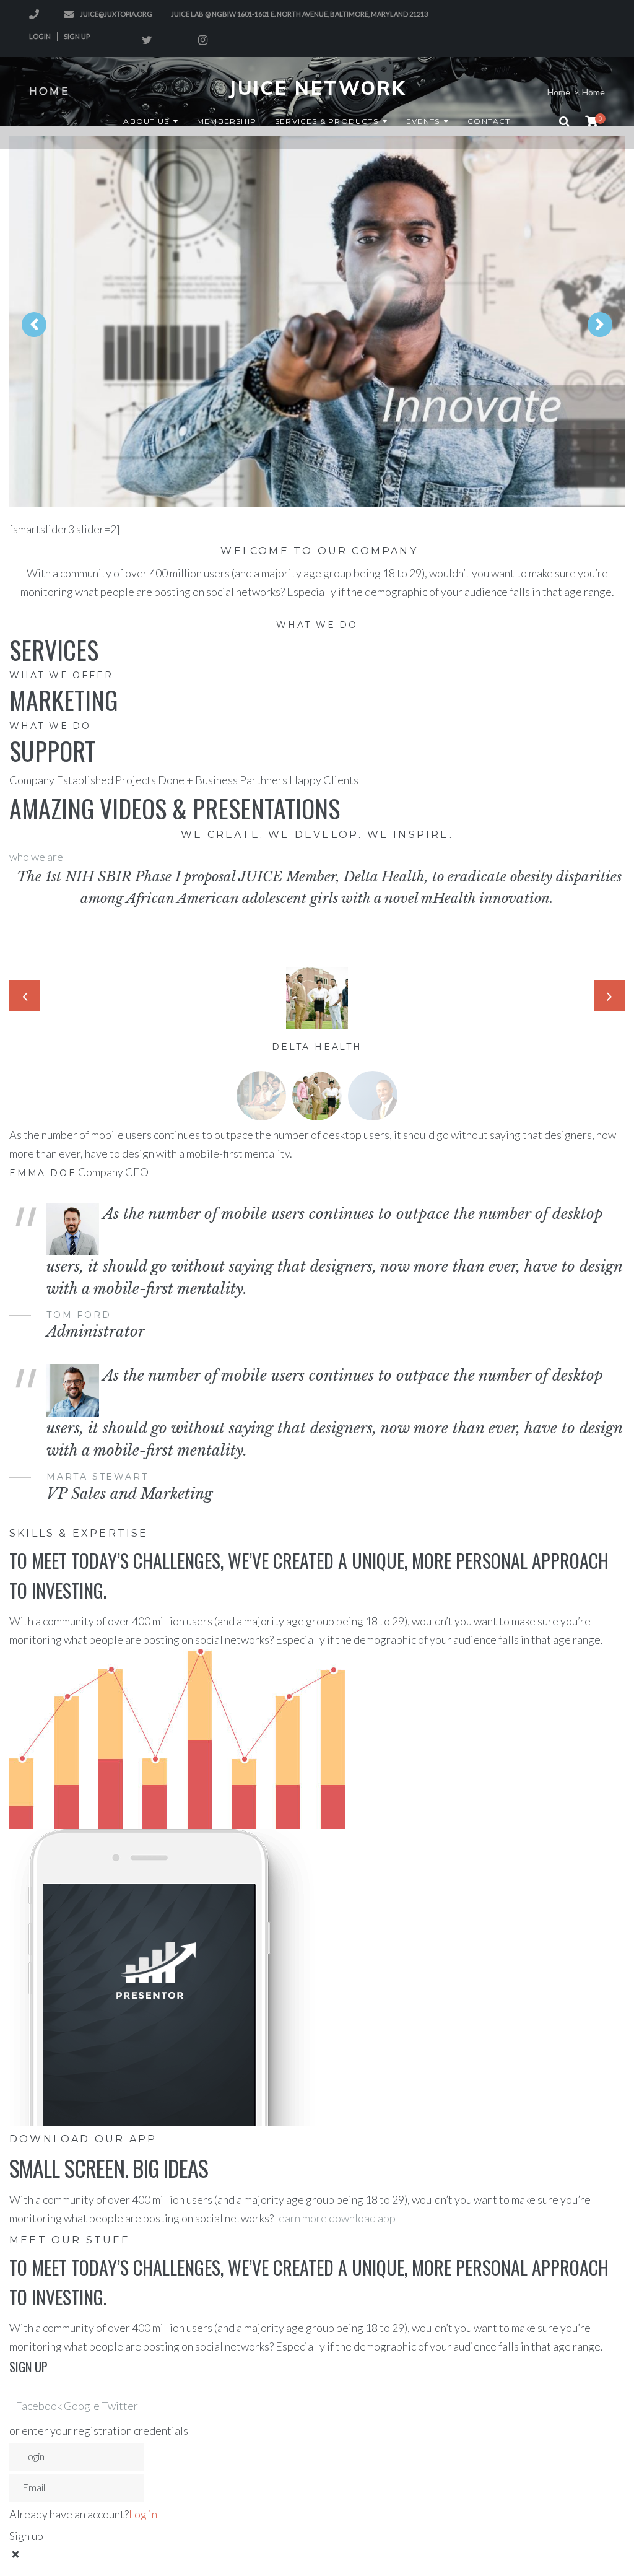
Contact (489, 121)
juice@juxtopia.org (116, 14)
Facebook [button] (40, 2406)
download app (362, 2218)
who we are (36, 857)
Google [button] (83, 2406)
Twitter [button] (120, 2406)
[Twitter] (147, 40)
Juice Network (317, 88)
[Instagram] (202, 40)
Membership (227, 121)
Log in (143, 2514)
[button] (261, 1096)
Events (423, 121)
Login (40, 36)
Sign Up (77, 36)
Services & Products (327, 121)
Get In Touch (371, 361)
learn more (302, 2218)
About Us (146, 121)
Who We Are (262, 361)
